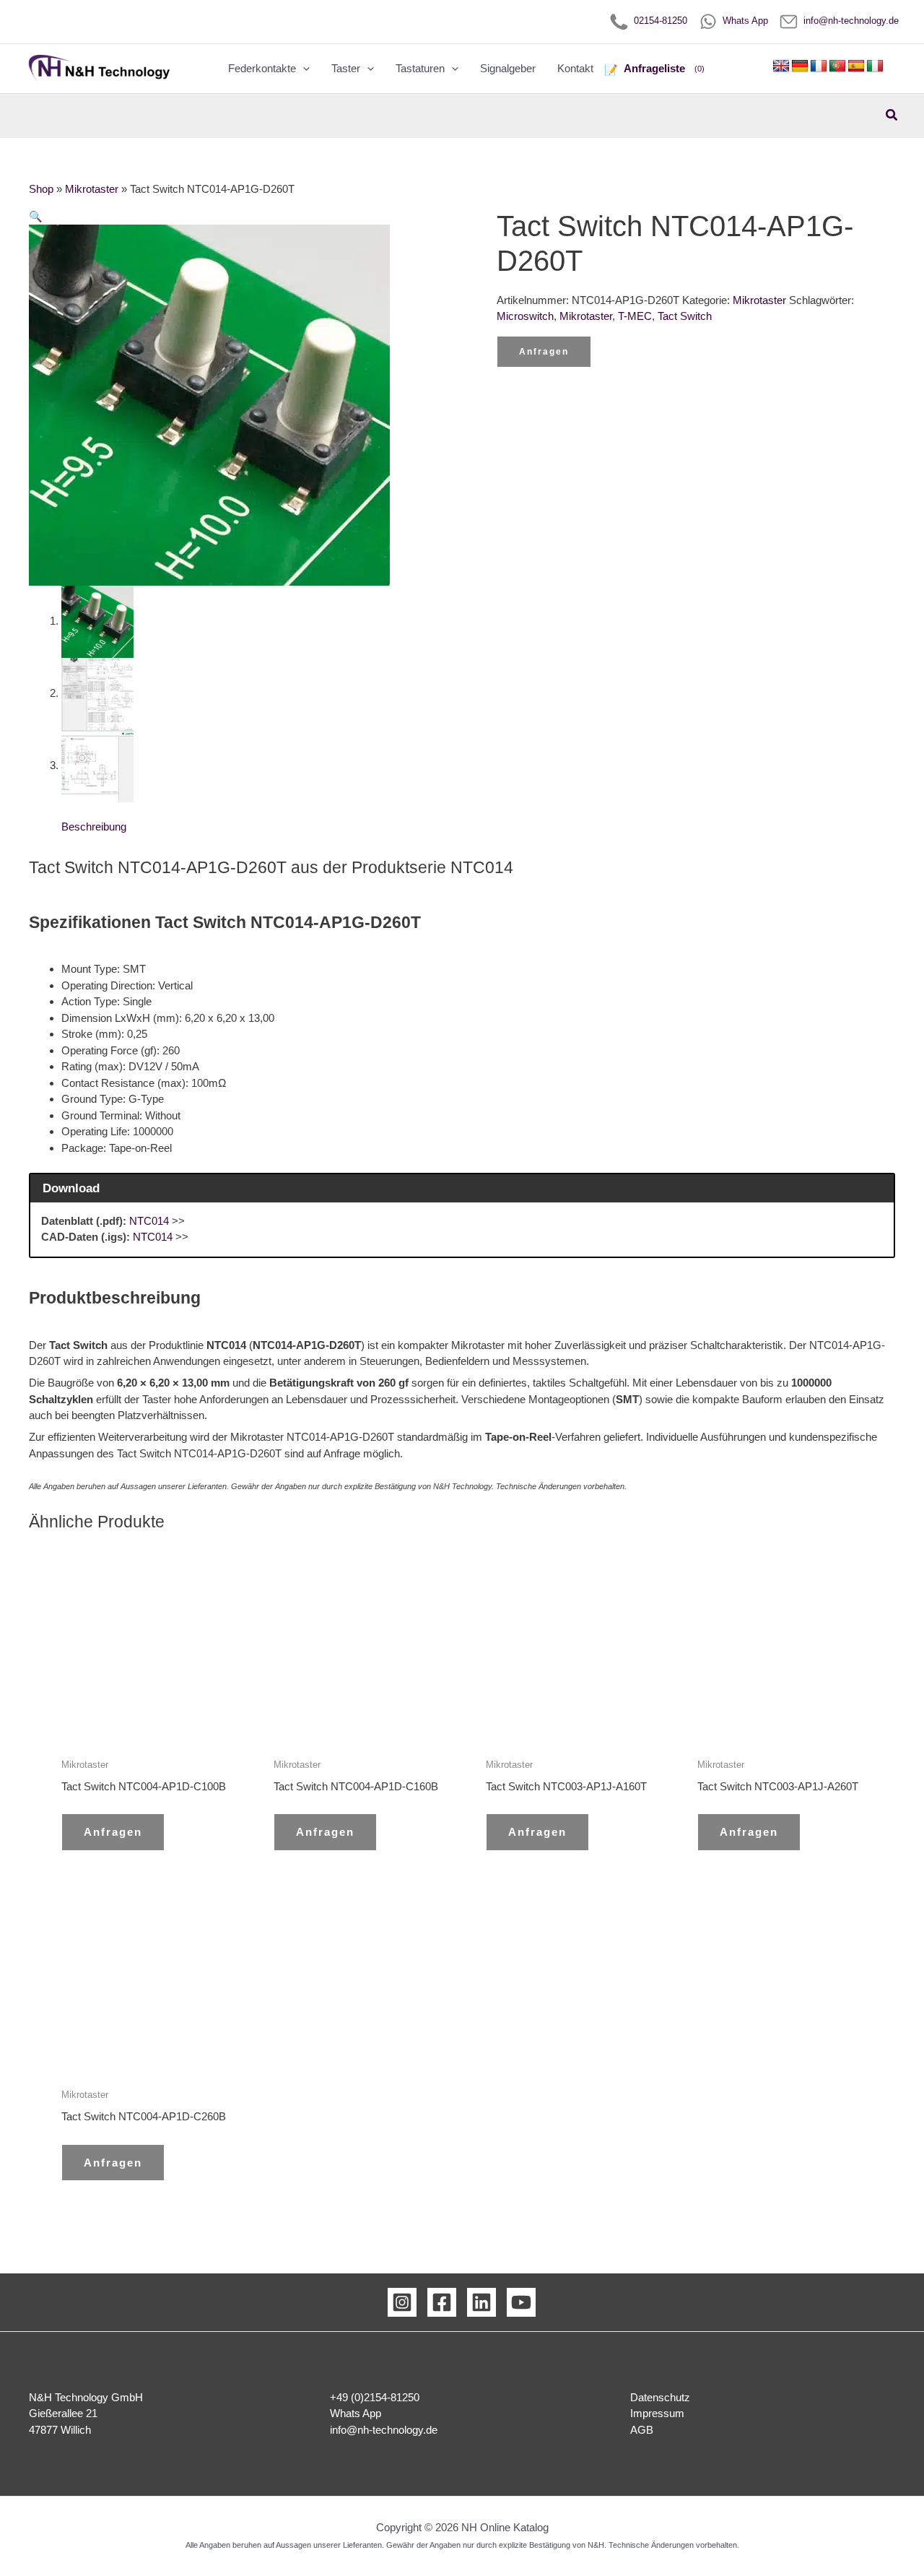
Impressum (657, 2413)
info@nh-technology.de (848, 21)
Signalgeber (508, 68)
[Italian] (875, 66)
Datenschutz (660, 2397)
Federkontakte (262, 68)
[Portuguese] (837, 66)
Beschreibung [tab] (94, 827)
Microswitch (525, 316)
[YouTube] (521, 2302)
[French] (819, 66)
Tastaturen (420, 68)
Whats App (742, 21)
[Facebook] (442, 2302)
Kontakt (575, 68)
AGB (642, 2430)
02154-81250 (658, 21)
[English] (781, 66)
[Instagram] (402, 2302)
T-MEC (635, 316)
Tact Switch (685, 316)
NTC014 (149, 1221)
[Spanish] (856, 66)
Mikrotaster (92, 189)
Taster (346, 68)
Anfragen (544, 352)
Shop (41, 189)
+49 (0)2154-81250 (375, 2397)
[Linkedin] (481, 2302)
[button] (303, 69)
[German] (800, 66)
